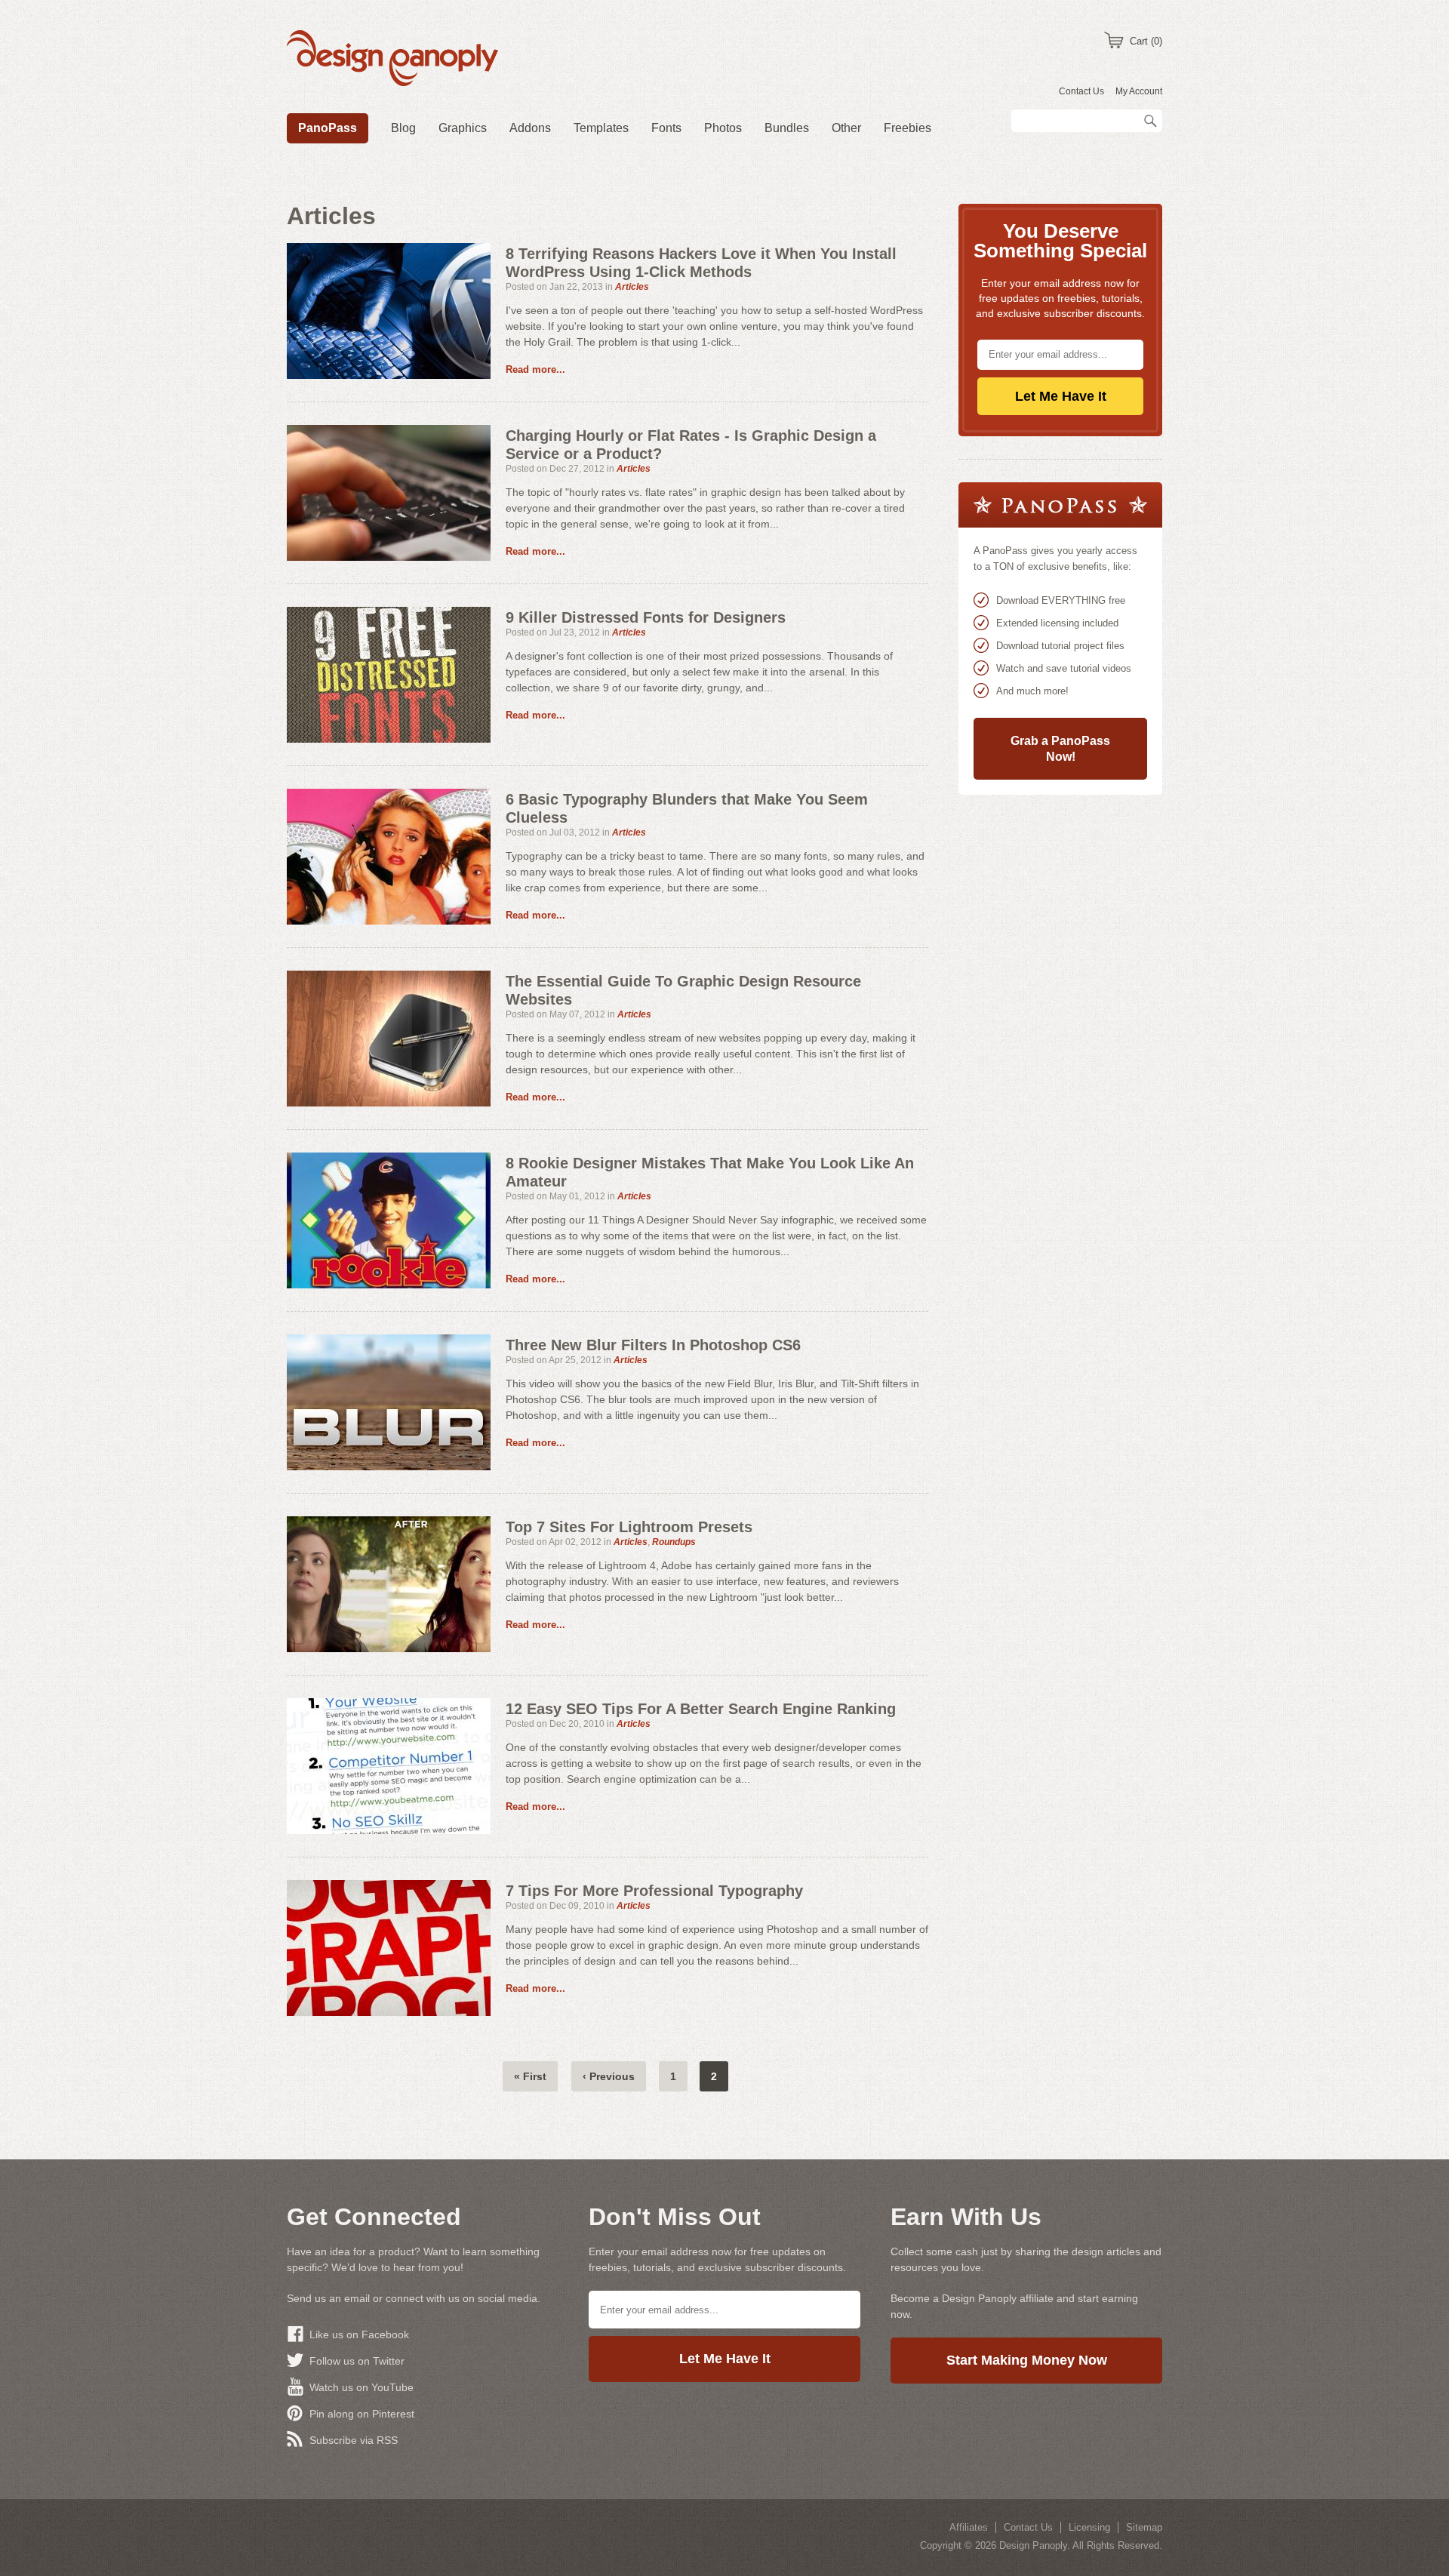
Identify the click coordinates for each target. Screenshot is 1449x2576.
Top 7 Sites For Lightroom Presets (629, 1527)
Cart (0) (1146, 41)
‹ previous (609, 2076)
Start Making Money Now (1027, 2360)
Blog (403, 128)
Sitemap (1144, 2527)
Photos (723, 128)
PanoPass (328, 128)
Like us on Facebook (359, 2334)
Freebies (908, 128)
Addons (530, 128)
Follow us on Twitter (357, 2361)
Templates (601, 128)
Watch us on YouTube (361, 2387)
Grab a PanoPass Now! (1060, 749)
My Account (1139, 91)
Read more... (535, 369)
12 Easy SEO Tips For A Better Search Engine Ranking (701, 1709)
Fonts (666, 128)
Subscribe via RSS (354, 2440)
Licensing (1089, 2527)
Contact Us (1081, 91)
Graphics (463, 128)
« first (530, 2076)
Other (846, 128)
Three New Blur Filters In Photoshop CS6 (653, 1345)
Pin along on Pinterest (362, 2414)
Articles (632, 287)
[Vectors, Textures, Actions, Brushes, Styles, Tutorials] (392, 60)
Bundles (787, 128)
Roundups (674, 1542)
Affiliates (969, 2527)
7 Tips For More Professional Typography (654, 1891)
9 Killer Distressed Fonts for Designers (646, 617)
